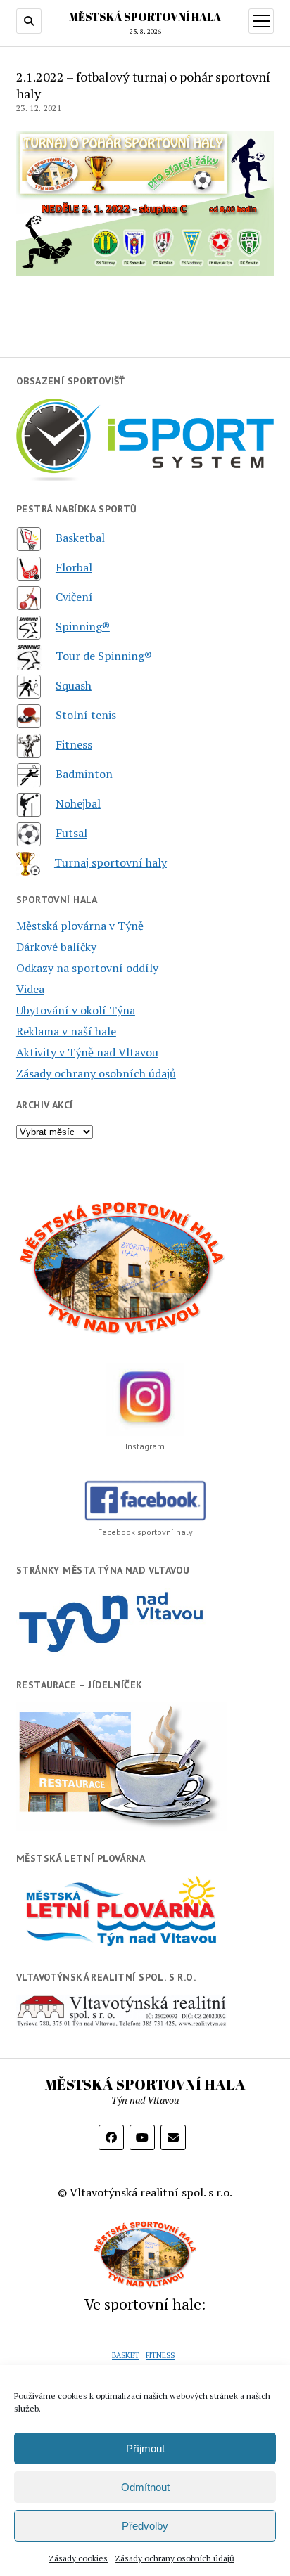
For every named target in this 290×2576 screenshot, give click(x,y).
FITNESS (160, 2355)
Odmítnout (145, 2487)
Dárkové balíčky (56, 947)
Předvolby (145, 2526)
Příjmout (145, 2448)
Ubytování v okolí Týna (76, 1010)
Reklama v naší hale (66, 1031)
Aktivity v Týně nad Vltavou (87, 1052)
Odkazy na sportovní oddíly (87, 968)
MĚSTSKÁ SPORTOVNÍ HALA (145, 17)
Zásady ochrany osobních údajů (175, 2558)
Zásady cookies (78, 2558)
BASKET (126, 2355)
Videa (30, 989)
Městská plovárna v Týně (80, 926)
